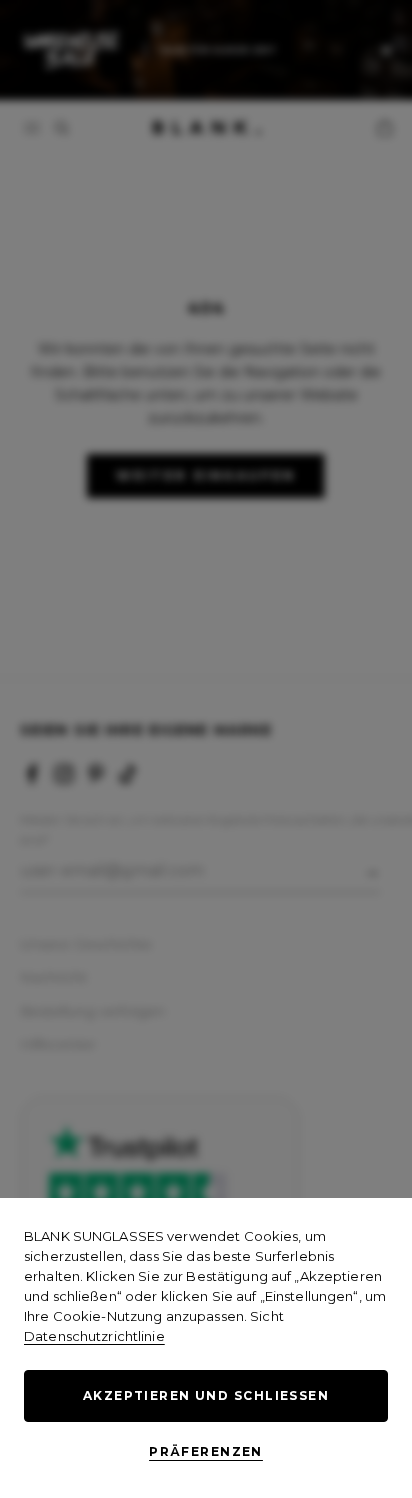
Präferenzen (206, 1451)
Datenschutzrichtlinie (94, 1336)
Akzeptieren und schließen (206, 1395)
